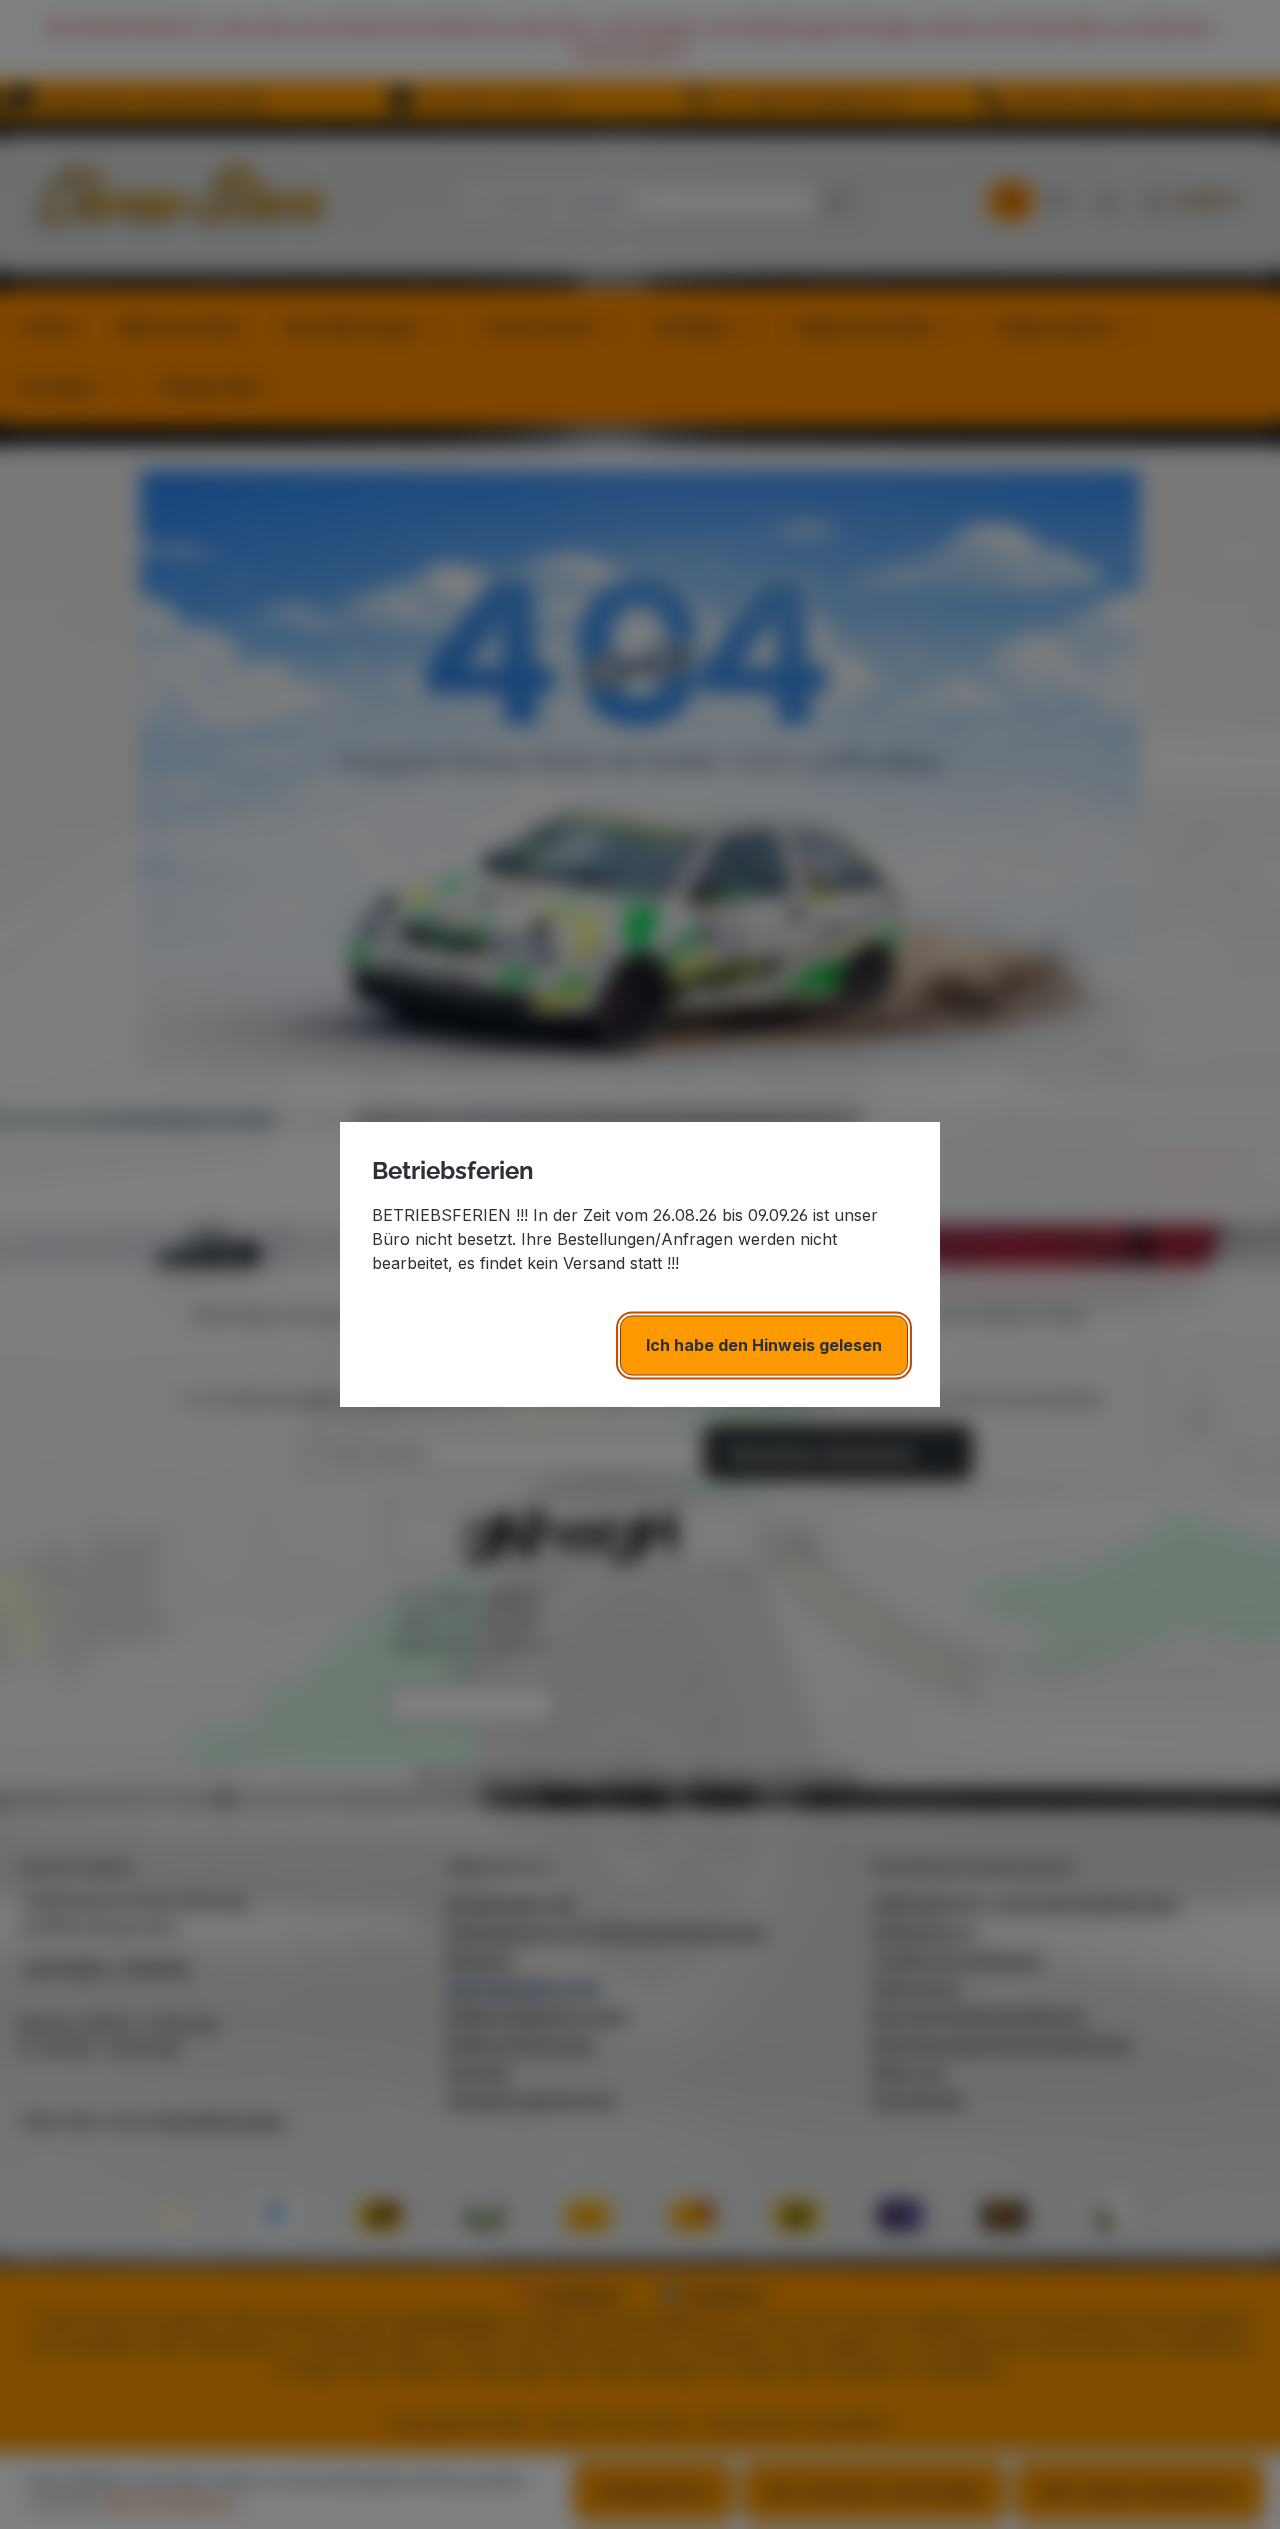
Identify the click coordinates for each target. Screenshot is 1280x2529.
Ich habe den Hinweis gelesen (764, 1345)
